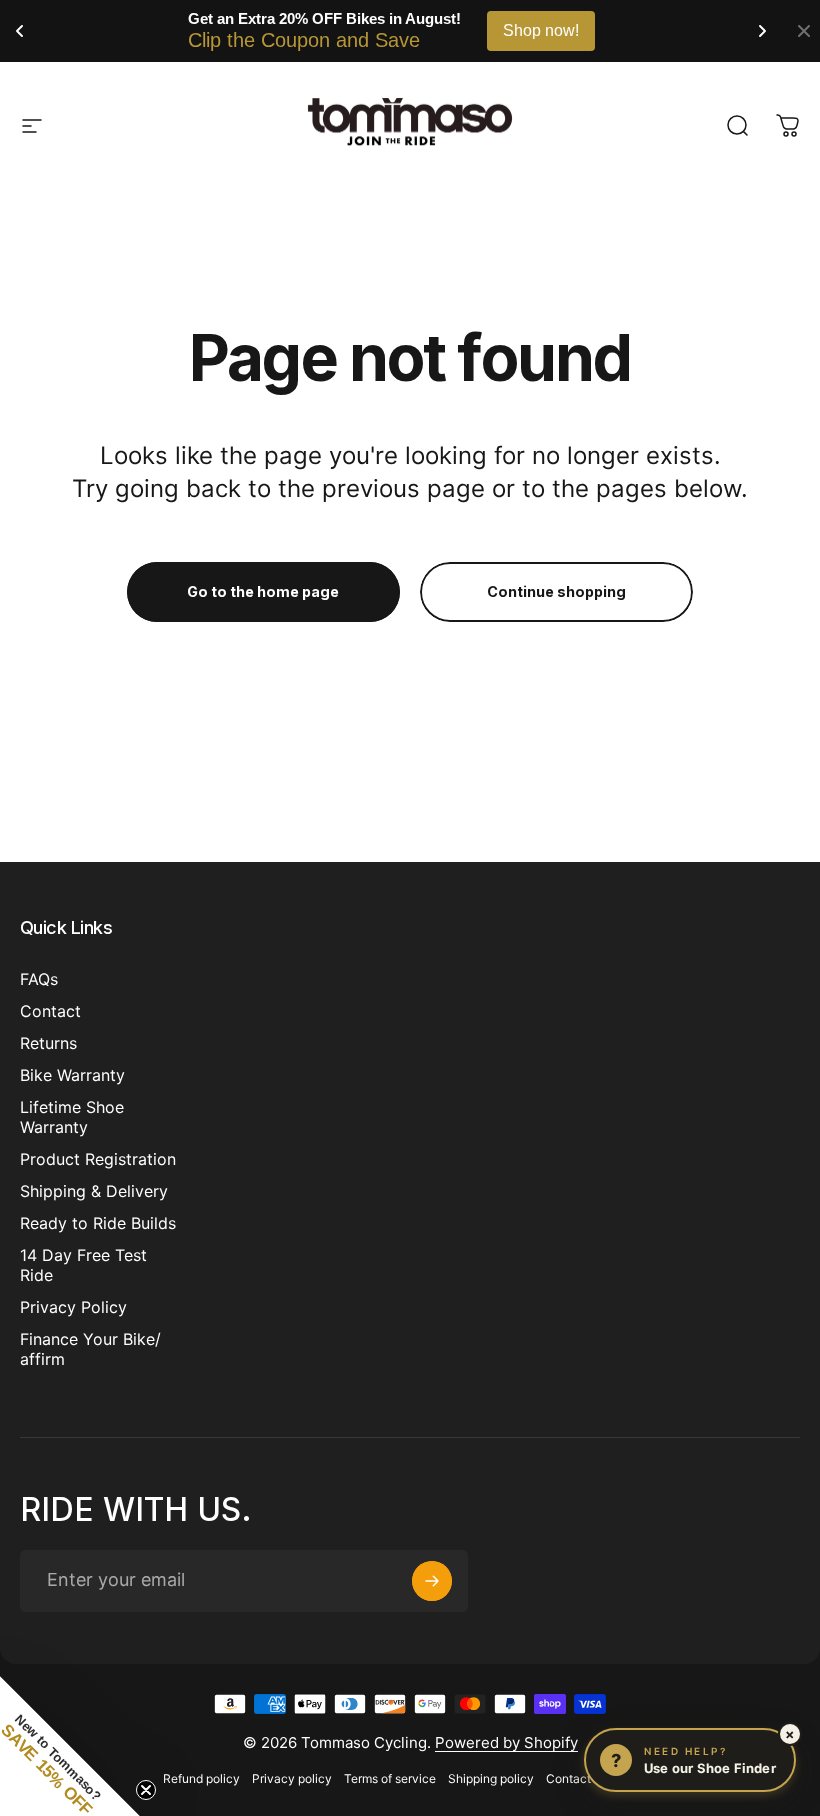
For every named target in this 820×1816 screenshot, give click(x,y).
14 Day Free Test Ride (83, 1265)
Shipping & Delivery (94, 1191)
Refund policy (201, 1778)
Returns (48, 1043)
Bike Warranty (72, 1075)
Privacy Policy (73, 1307)
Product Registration (98, 1159)
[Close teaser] (146, 1790)
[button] (70, 1746)
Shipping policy (491, 1778)
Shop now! (541, 30)
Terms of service (390, 1778)
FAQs (39, 979)
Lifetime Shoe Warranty (72, 1117)
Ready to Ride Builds (98, 1223)
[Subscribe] (432, 1581)
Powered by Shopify (506, 1742)
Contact (50, 1011)
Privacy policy (292, 1778)
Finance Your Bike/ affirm (90, 1349)
